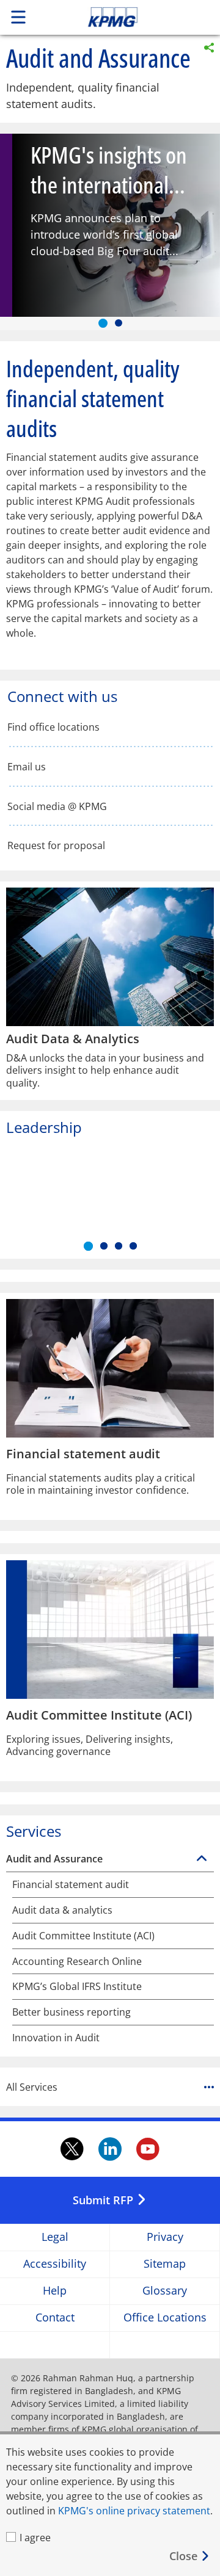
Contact (55, 2318)
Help (55, 2291)
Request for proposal (56, 846)
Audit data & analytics (62, 1910)
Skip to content (133, 17)
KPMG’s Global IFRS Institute (77, 1987)
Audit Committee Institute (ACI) (83, 1936)
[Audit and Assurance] (202, 1859)
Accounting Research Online (77, 1962)
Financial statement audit (71, 1885)
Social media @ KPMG (57, 807)
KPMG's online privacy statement (134, 2511)
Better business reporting (71, 2012)
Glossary (165, 2291)
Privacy (165, 2238)
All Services (32, 2087)
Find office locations (53, 727)
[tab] (103, 323)
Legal (55, 2238)
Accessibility (55, 2264)
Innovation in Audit (56, 2038)
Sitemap (165, 2264)
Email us (27, 767)
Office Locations (165, 2318)
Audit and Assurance (54, 1859)
